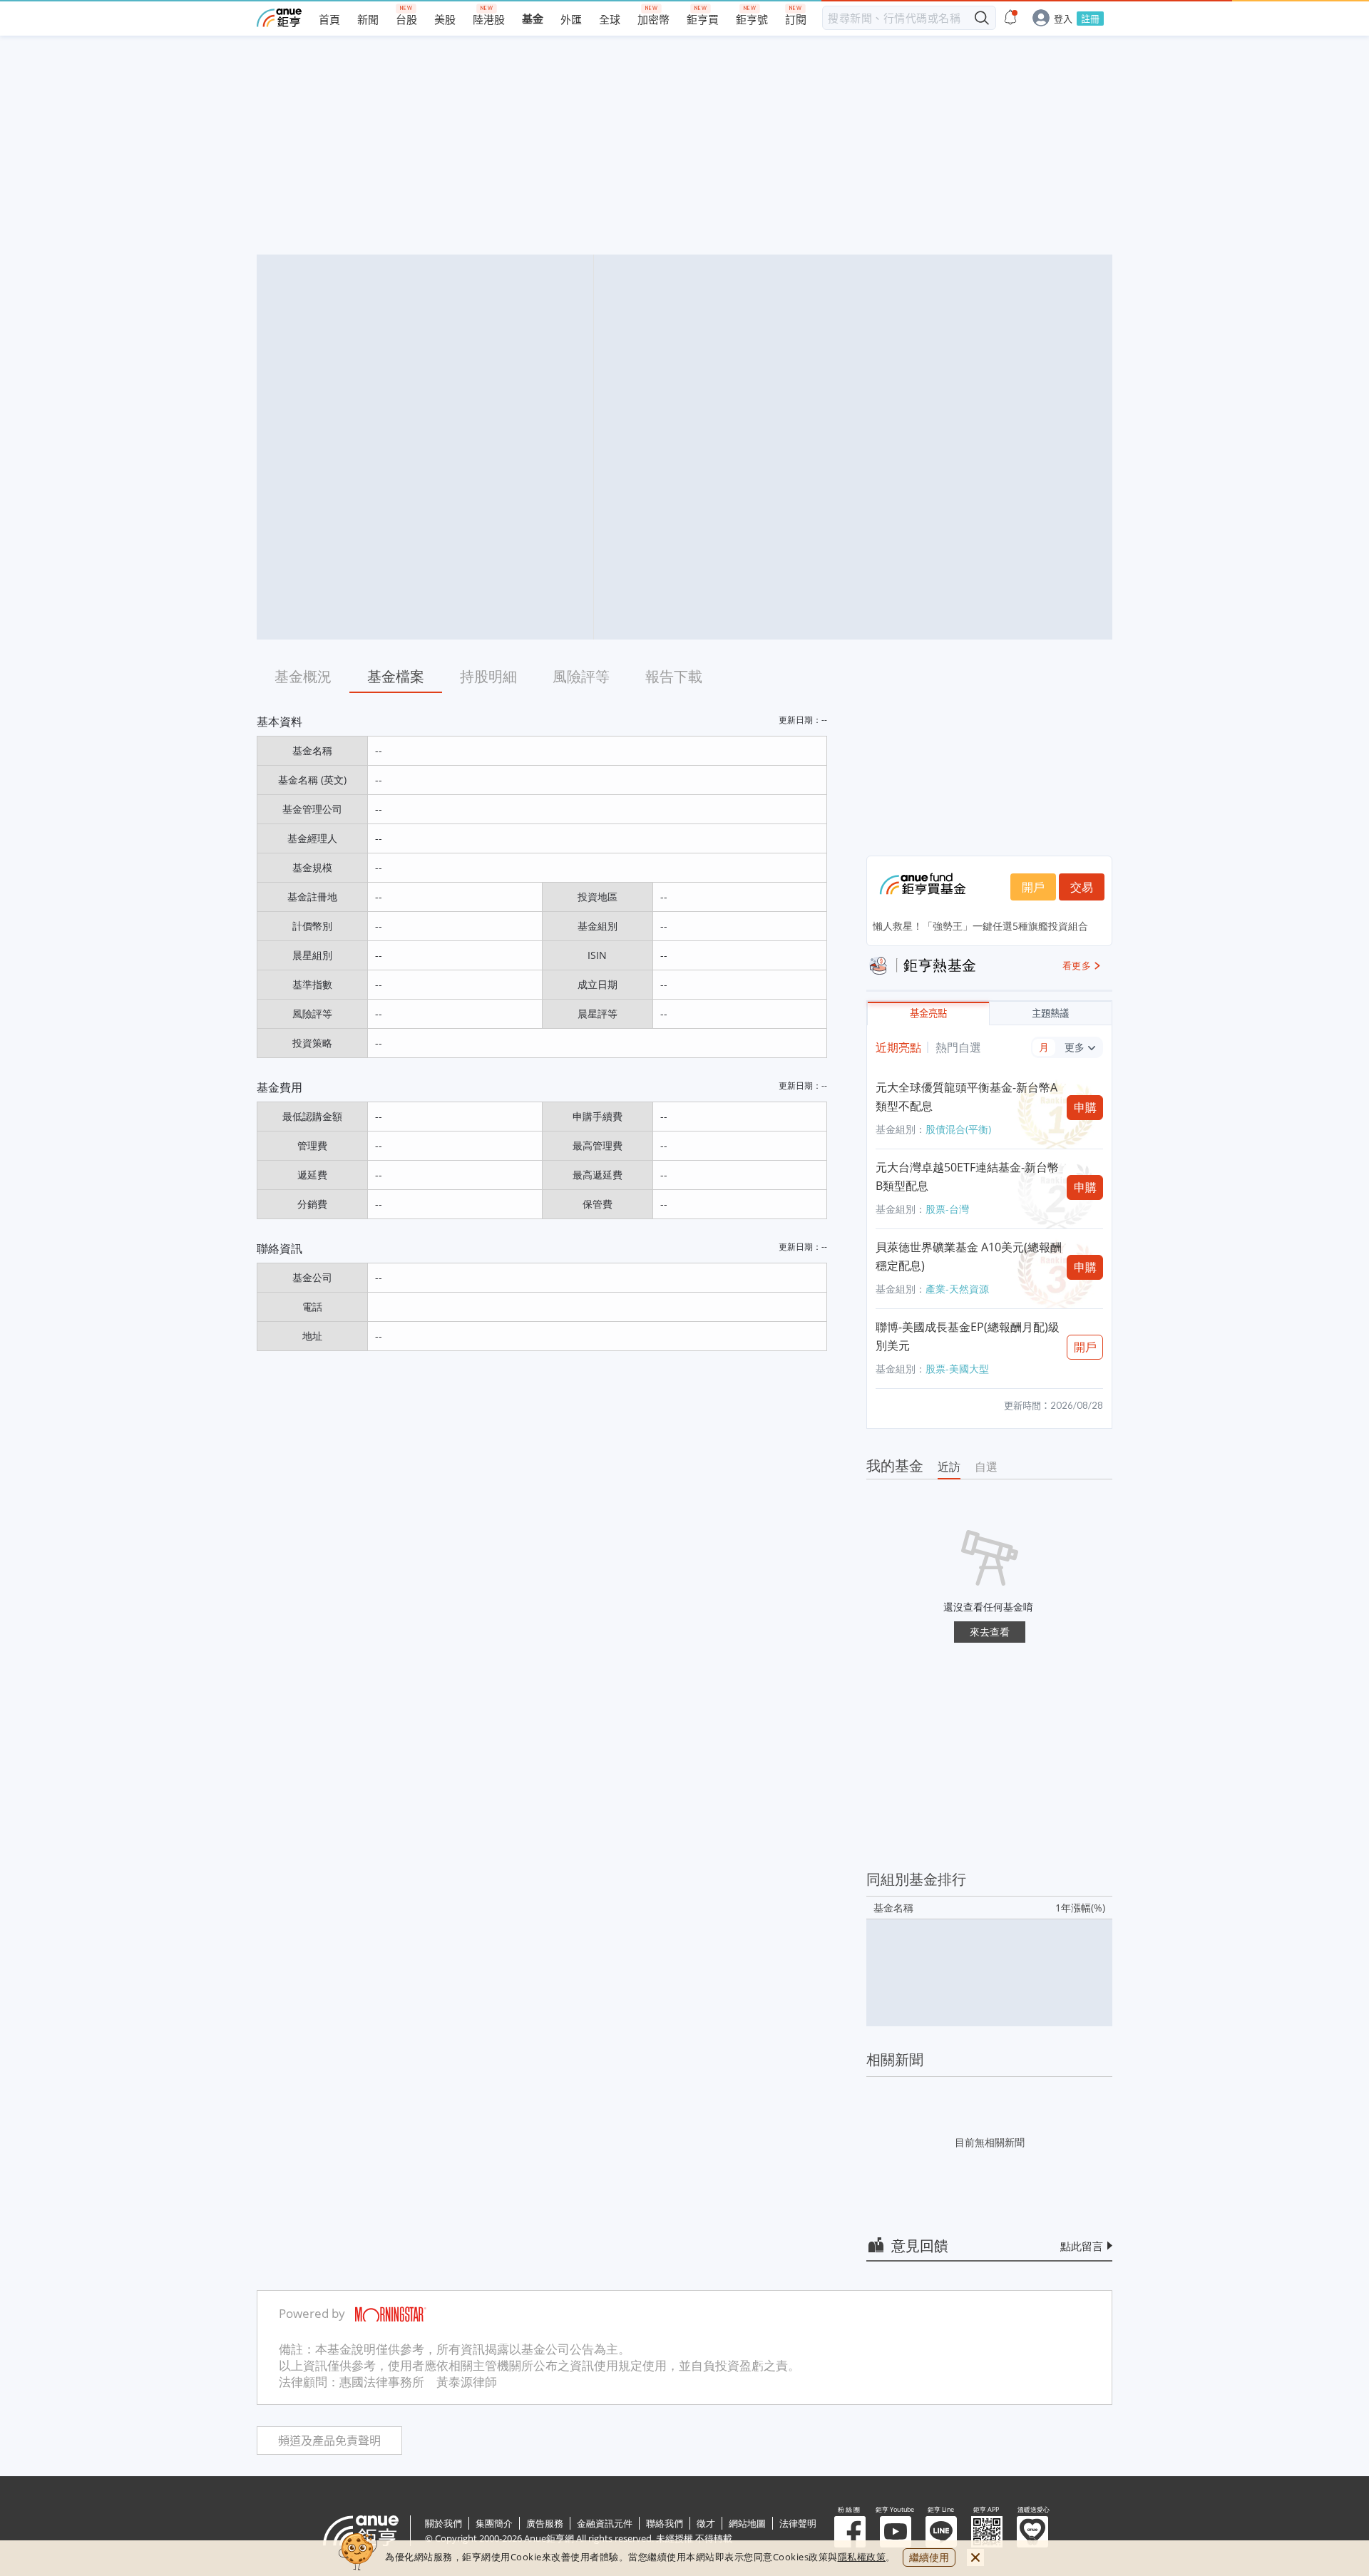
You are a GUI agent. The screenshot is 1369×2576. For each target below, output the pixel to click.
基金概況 (303, 676)
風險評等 (581, 676)
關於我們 (443, 2523)
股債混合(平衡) (958, 1129)
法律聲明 (798, 2523)
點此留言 (1082, 2246)
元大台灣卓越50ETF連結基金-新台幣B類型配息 (967, 1176)
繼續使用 (929, 2557)
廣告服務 (545, 2523)
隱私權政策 (862, 2557)
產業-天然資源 (957, 1289)
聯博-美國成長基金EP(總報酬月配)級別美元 (968, 1336)
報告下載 (674, 676)
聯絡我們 (665, 2523)
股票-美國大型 (957, 1369)
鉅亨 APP (987, 2532)
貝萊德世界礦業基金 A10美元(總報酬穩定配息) (969, 1256)
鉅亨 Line (941, 2532)
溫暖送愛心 (1032, 2532)
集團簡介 (494, 2523)
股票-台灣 (947, 1209)
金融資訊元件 (605, 2523)
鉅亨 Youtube (896, 2532)
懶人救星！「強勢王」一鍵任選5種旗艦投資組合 (980, 926)
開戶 (1033, 887)
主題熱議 (1050, 1014)
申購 (1085, 1107)
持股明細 (488, 676)
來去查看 (990, 1632)
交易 (1082, 887)
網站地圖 (747, 2523)
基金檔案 (396, 676)
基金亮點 (928, 1014)
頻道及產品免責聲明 (329, 2441)
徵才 (706, 2523)
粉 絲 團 (850, 2532)
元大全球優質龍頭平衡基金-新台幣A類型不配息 (966, 1097)
